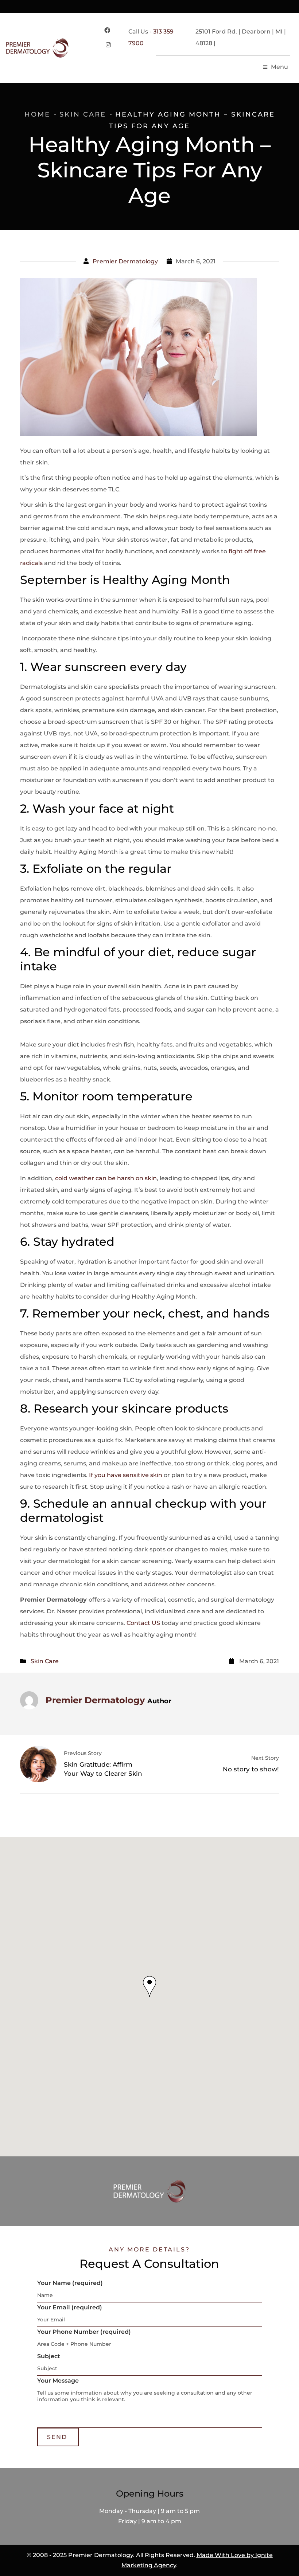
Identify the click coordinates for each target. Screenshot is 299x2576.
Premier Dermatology (125, 261)
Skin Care (83, 114)
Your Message (58, 2381)
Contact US (143, 1623)
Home (37, 114)
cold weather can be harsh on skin (106, 1178)
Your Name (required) (70, 2283)
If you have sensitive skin (126, 1475)
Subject (49, 2356)
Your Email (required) (70, 2307)
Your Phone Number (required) (84, 2332)
